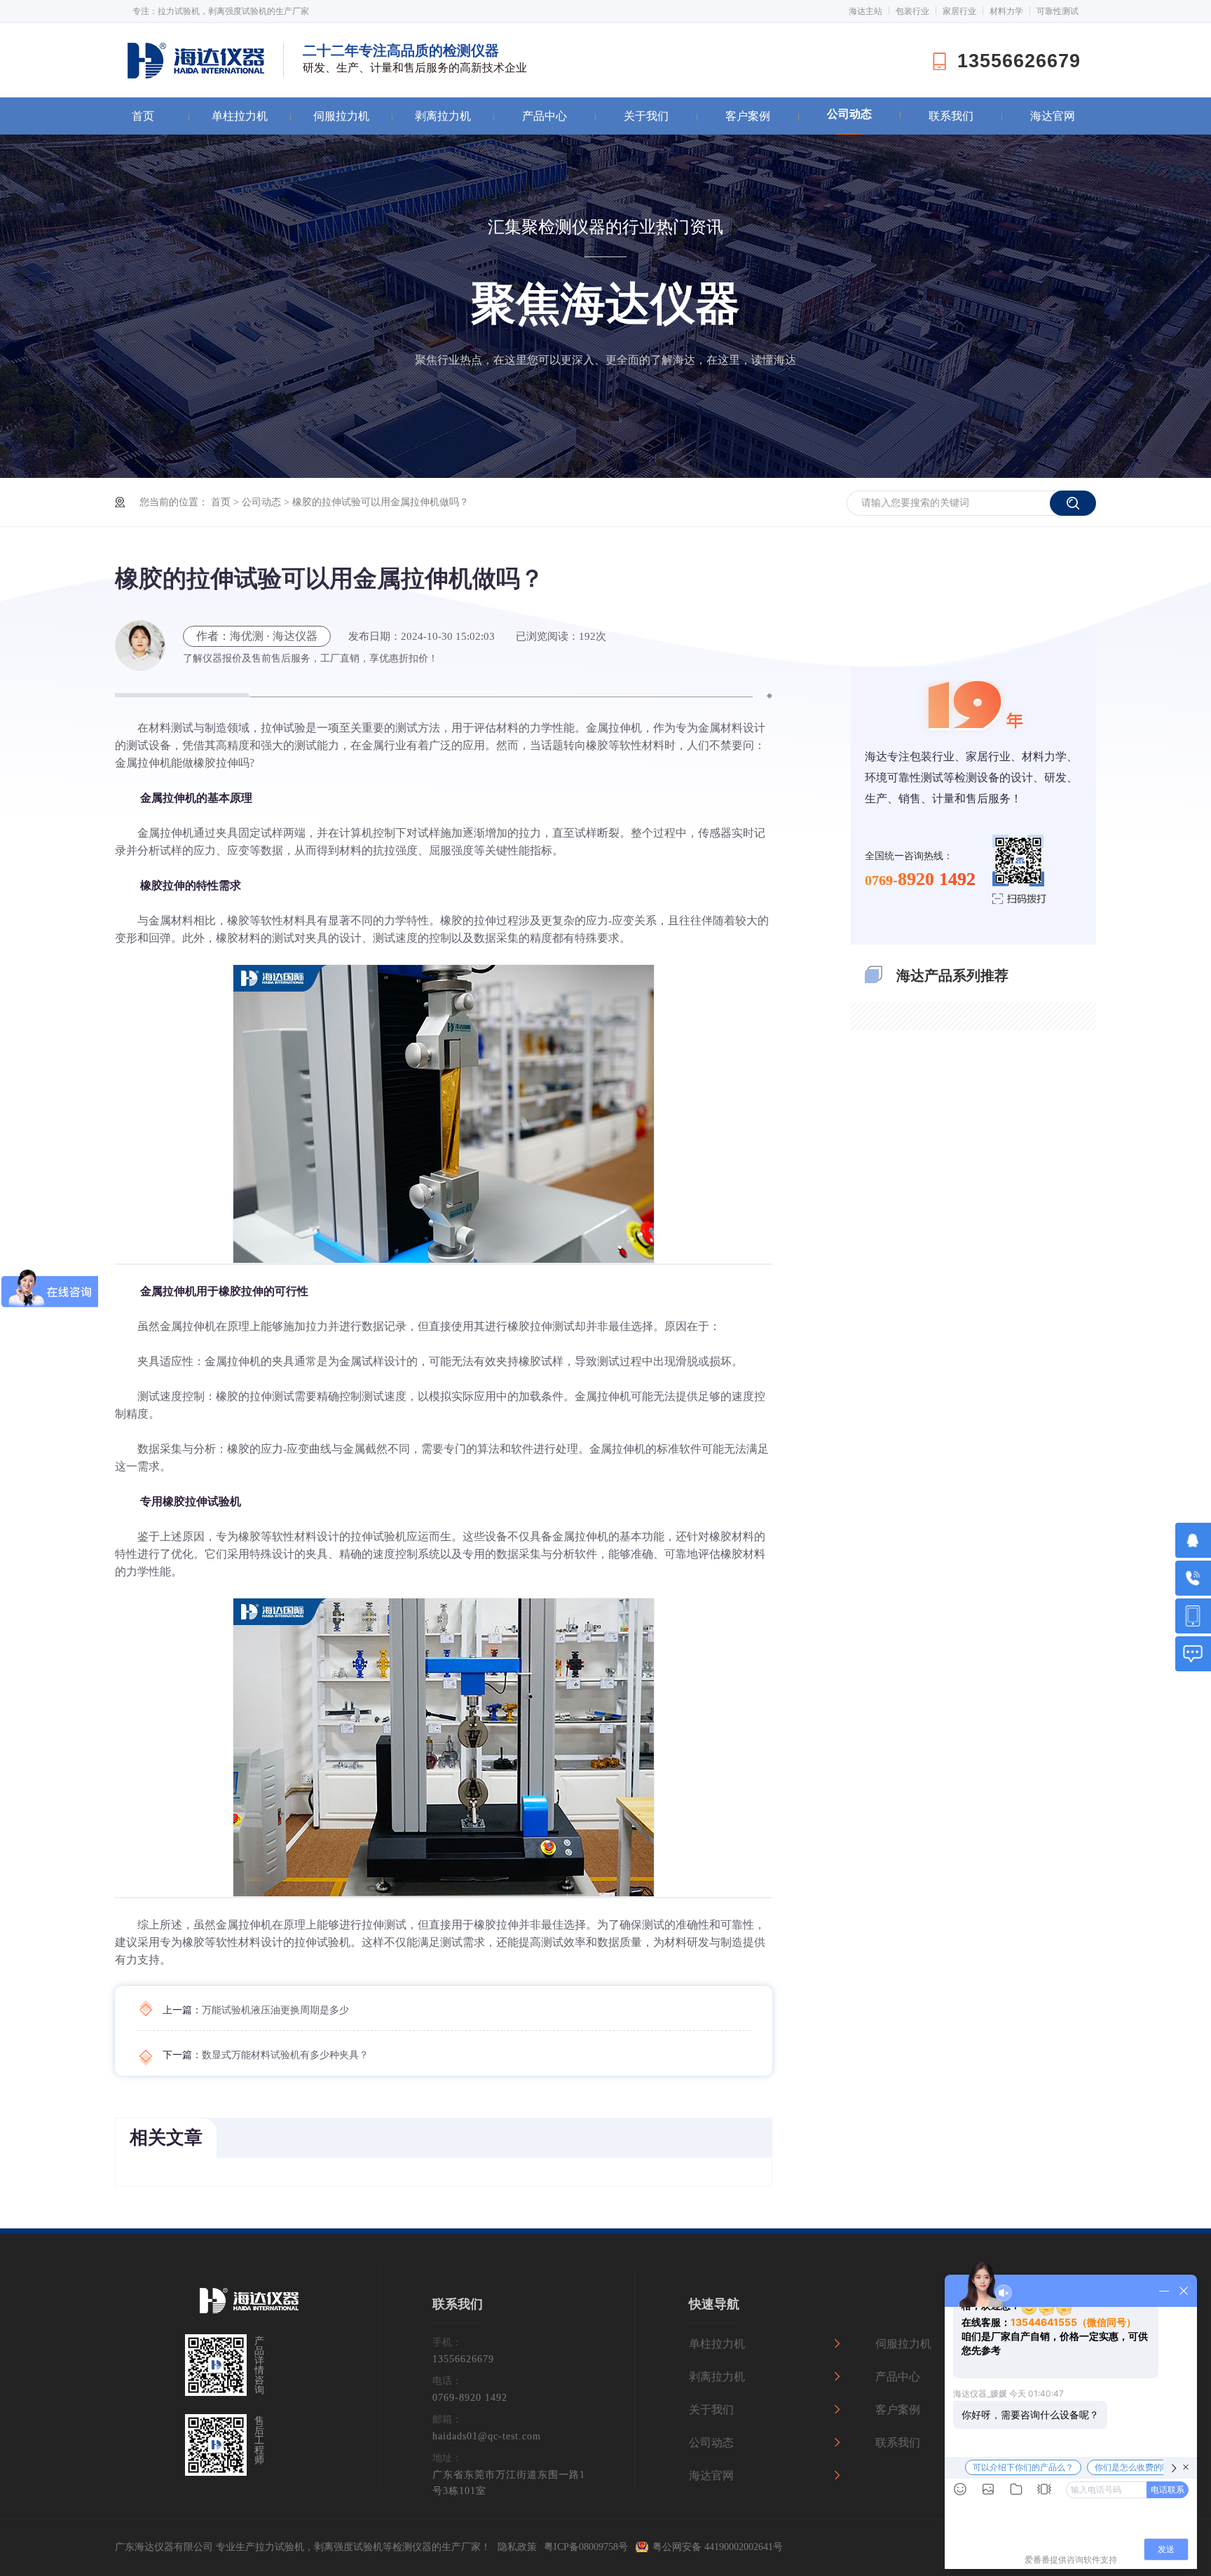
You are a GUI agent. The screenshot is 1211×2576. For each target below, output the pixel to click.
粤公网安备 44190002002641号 (718, 2547)
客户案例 (748, 116)
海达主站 (866, 11)
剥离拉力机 (443, 116)
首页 (143, 116)
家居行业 (959, 11)
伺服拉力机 (341, 116)
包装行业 (912, 11)
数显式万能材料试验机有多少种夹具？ (285, 2055)
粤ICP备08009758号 (586, 2547)
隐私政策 (517, 2547)
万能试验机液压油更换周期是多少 (275, 2010)
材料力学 (1006, 11)
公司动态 (849, 114)
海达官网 (1053, 116)
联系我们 (951, 116)
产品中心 (545, 116)
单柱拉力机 (240, 116)
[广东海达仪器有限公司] (249, 2309)
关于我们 (646, 116)
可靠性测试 (1058, 11)
